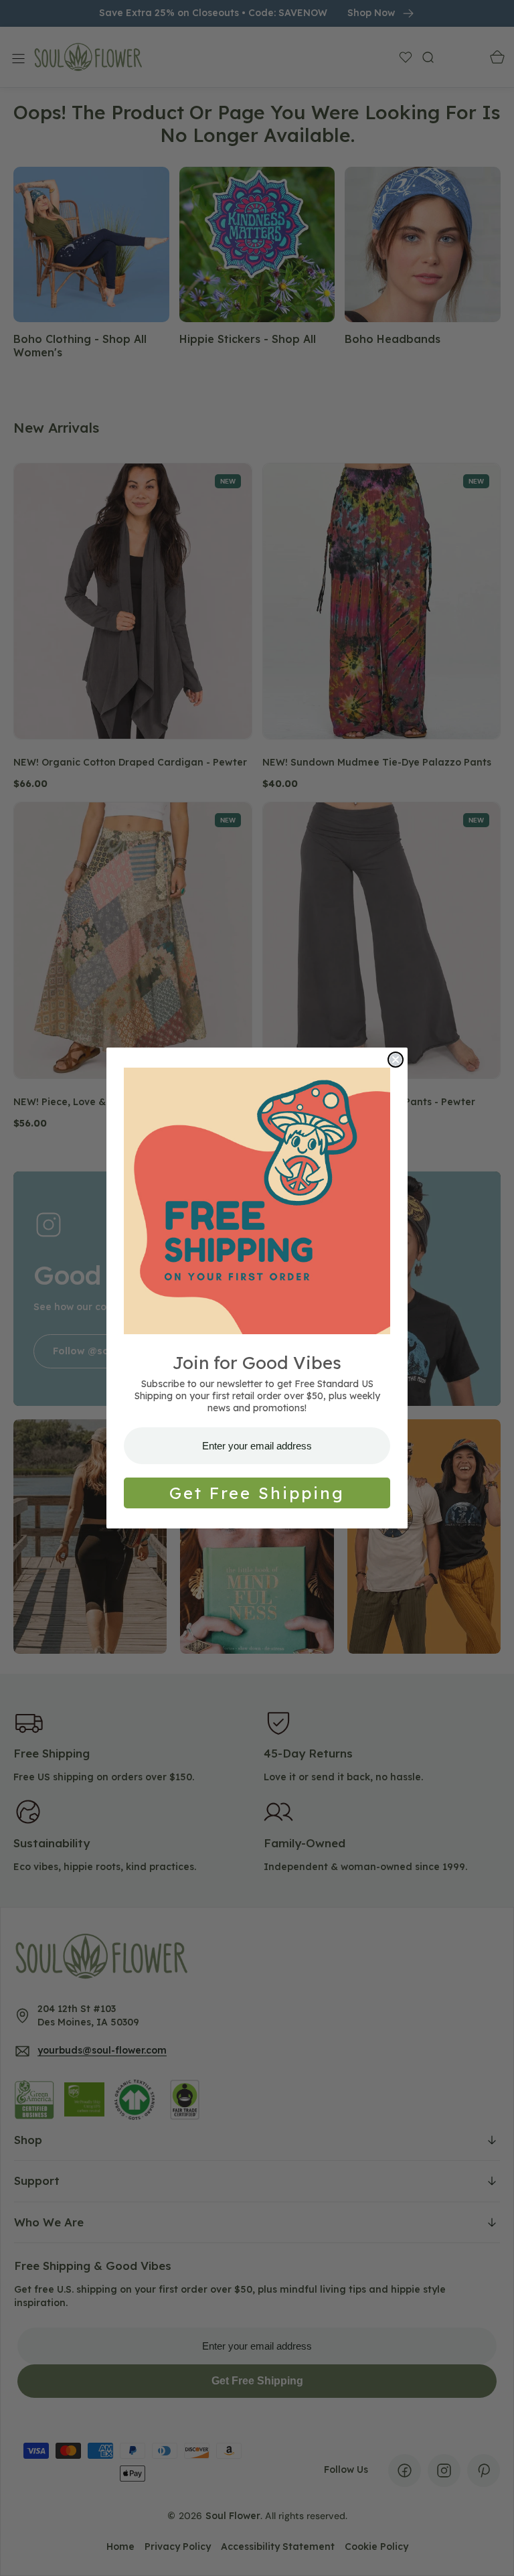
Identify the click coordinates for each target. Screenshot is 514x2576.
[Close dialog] (396, 1060)
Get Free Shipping (257, 1493)
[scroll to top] (491, 2553)
